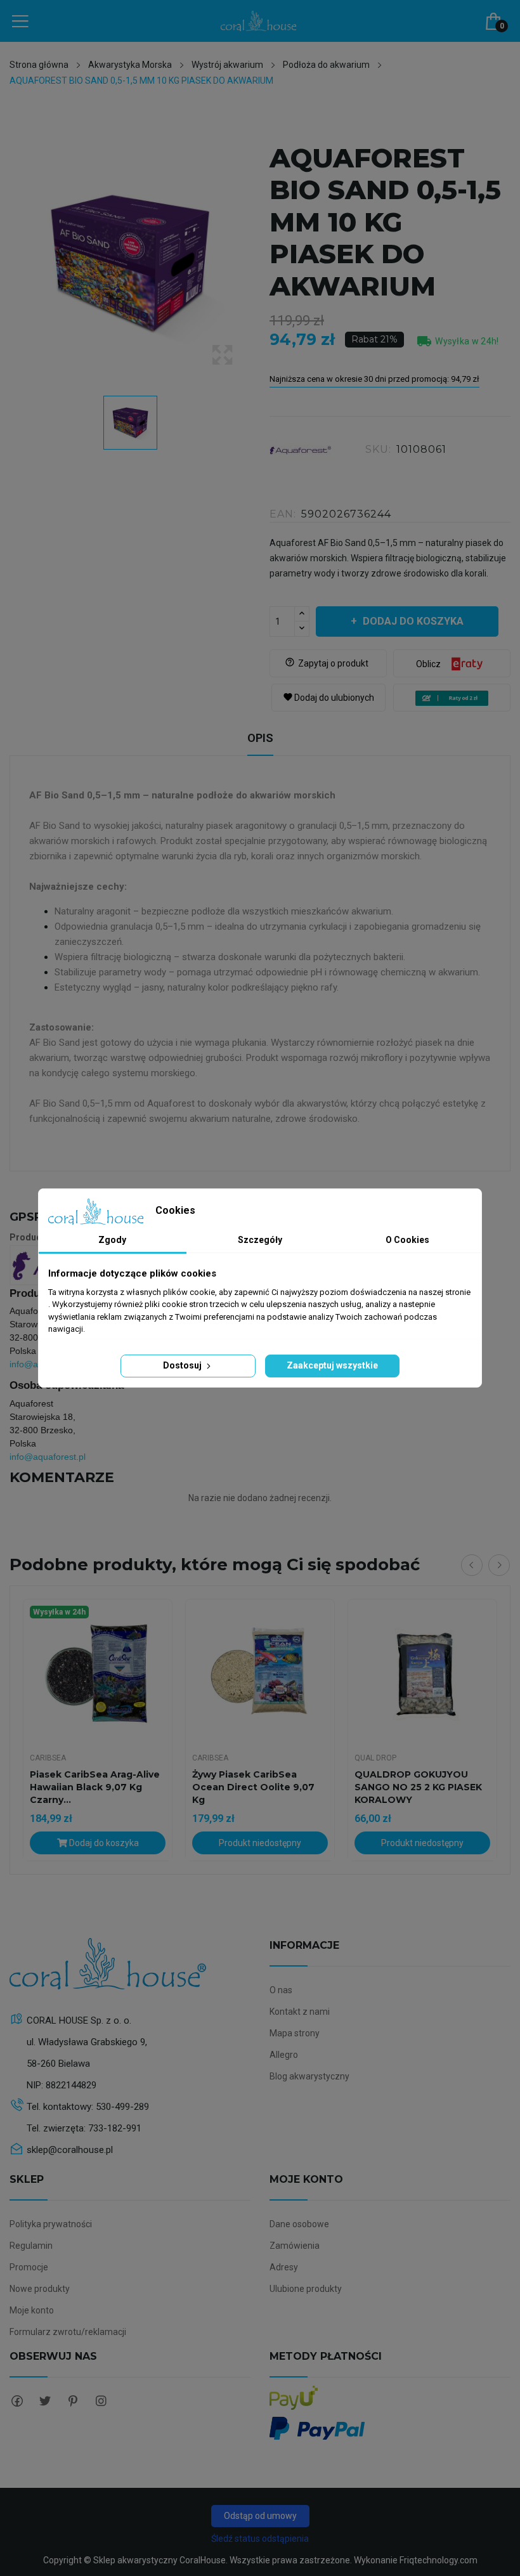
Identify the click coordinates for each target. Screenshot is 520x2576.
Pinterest (73, 2401)
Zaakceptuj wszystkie (332, 1365)
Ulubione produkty (306, 2289)
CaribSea (48, 1758)
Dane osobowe (299, 2224)
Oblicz (428, 664)
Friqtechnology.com (439, 2560)
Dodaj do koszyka (413, 621)
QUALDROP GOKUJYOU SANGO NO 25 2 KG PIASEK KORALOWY (418, 1787)
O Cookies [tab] (407, 1240)
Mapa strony (295, 2033)
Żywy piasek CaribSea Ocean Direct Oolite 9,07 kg (253, 1787)
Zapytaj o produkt (327, 663)
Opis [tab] (260, 738)
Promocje (29, 2267)
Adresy (284, 2267)
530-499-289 (122, 2107)
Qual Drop (375, 1758)
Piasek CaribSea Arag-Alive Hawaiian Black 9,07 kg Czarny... (95, 1787)
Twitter (45, 2401)
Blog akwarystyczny (309, 2076)
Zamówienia (295, 2246)
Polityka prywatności (51, 2224)
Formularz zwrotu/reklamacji (68, 2332)
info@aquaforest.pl (48, 1457)
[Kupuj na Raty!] (452, 698)
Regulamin (31, 2246)
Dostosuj (183, 1365)
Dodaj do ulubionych (328, 698)
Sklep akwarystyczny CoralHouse (159, 2560)
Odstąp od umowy (260, 2516)
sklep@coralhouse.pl (70, 2150)
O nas (281, 1990)
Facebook (17, 2401)
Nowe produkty (40, 2289)
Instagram (101, 2401)
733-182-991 (115, 2128)
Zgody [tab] (112, 1240)
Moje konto (32, 2310)
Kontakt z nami (300, 2012)
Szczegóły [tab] (260, 1240)
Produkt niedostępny (260, 1843)
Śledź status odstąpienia (260, 2539)
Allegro (284, 2055)
